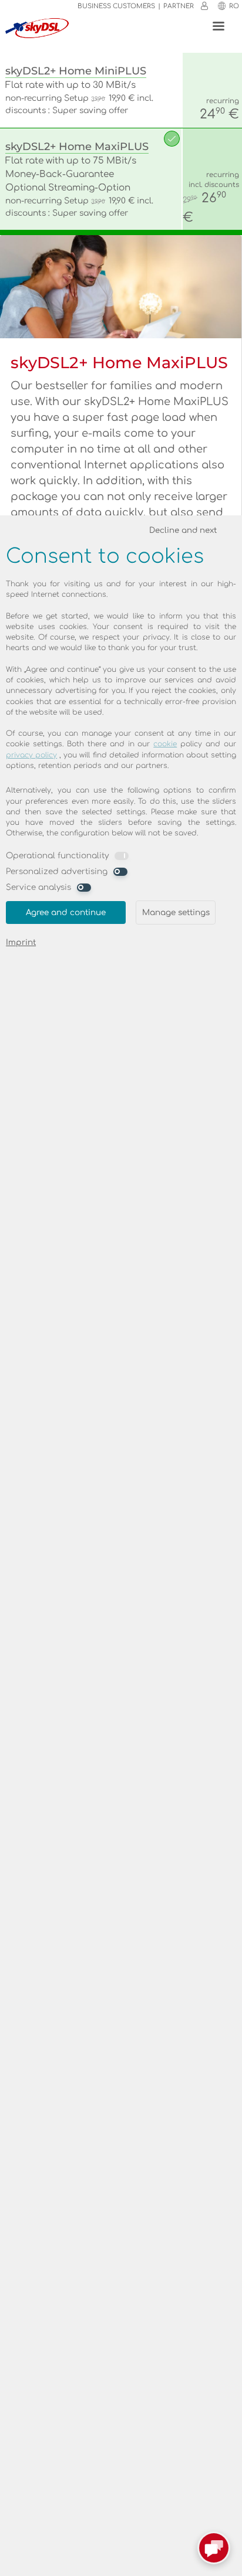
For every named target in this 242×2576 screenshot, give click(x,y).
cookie (165, 744)
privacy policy (31, 755)
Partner (179, 6)
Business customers (116, 6)
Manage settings (176, 913)
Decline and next (183, 530)
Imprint (21, 942)
